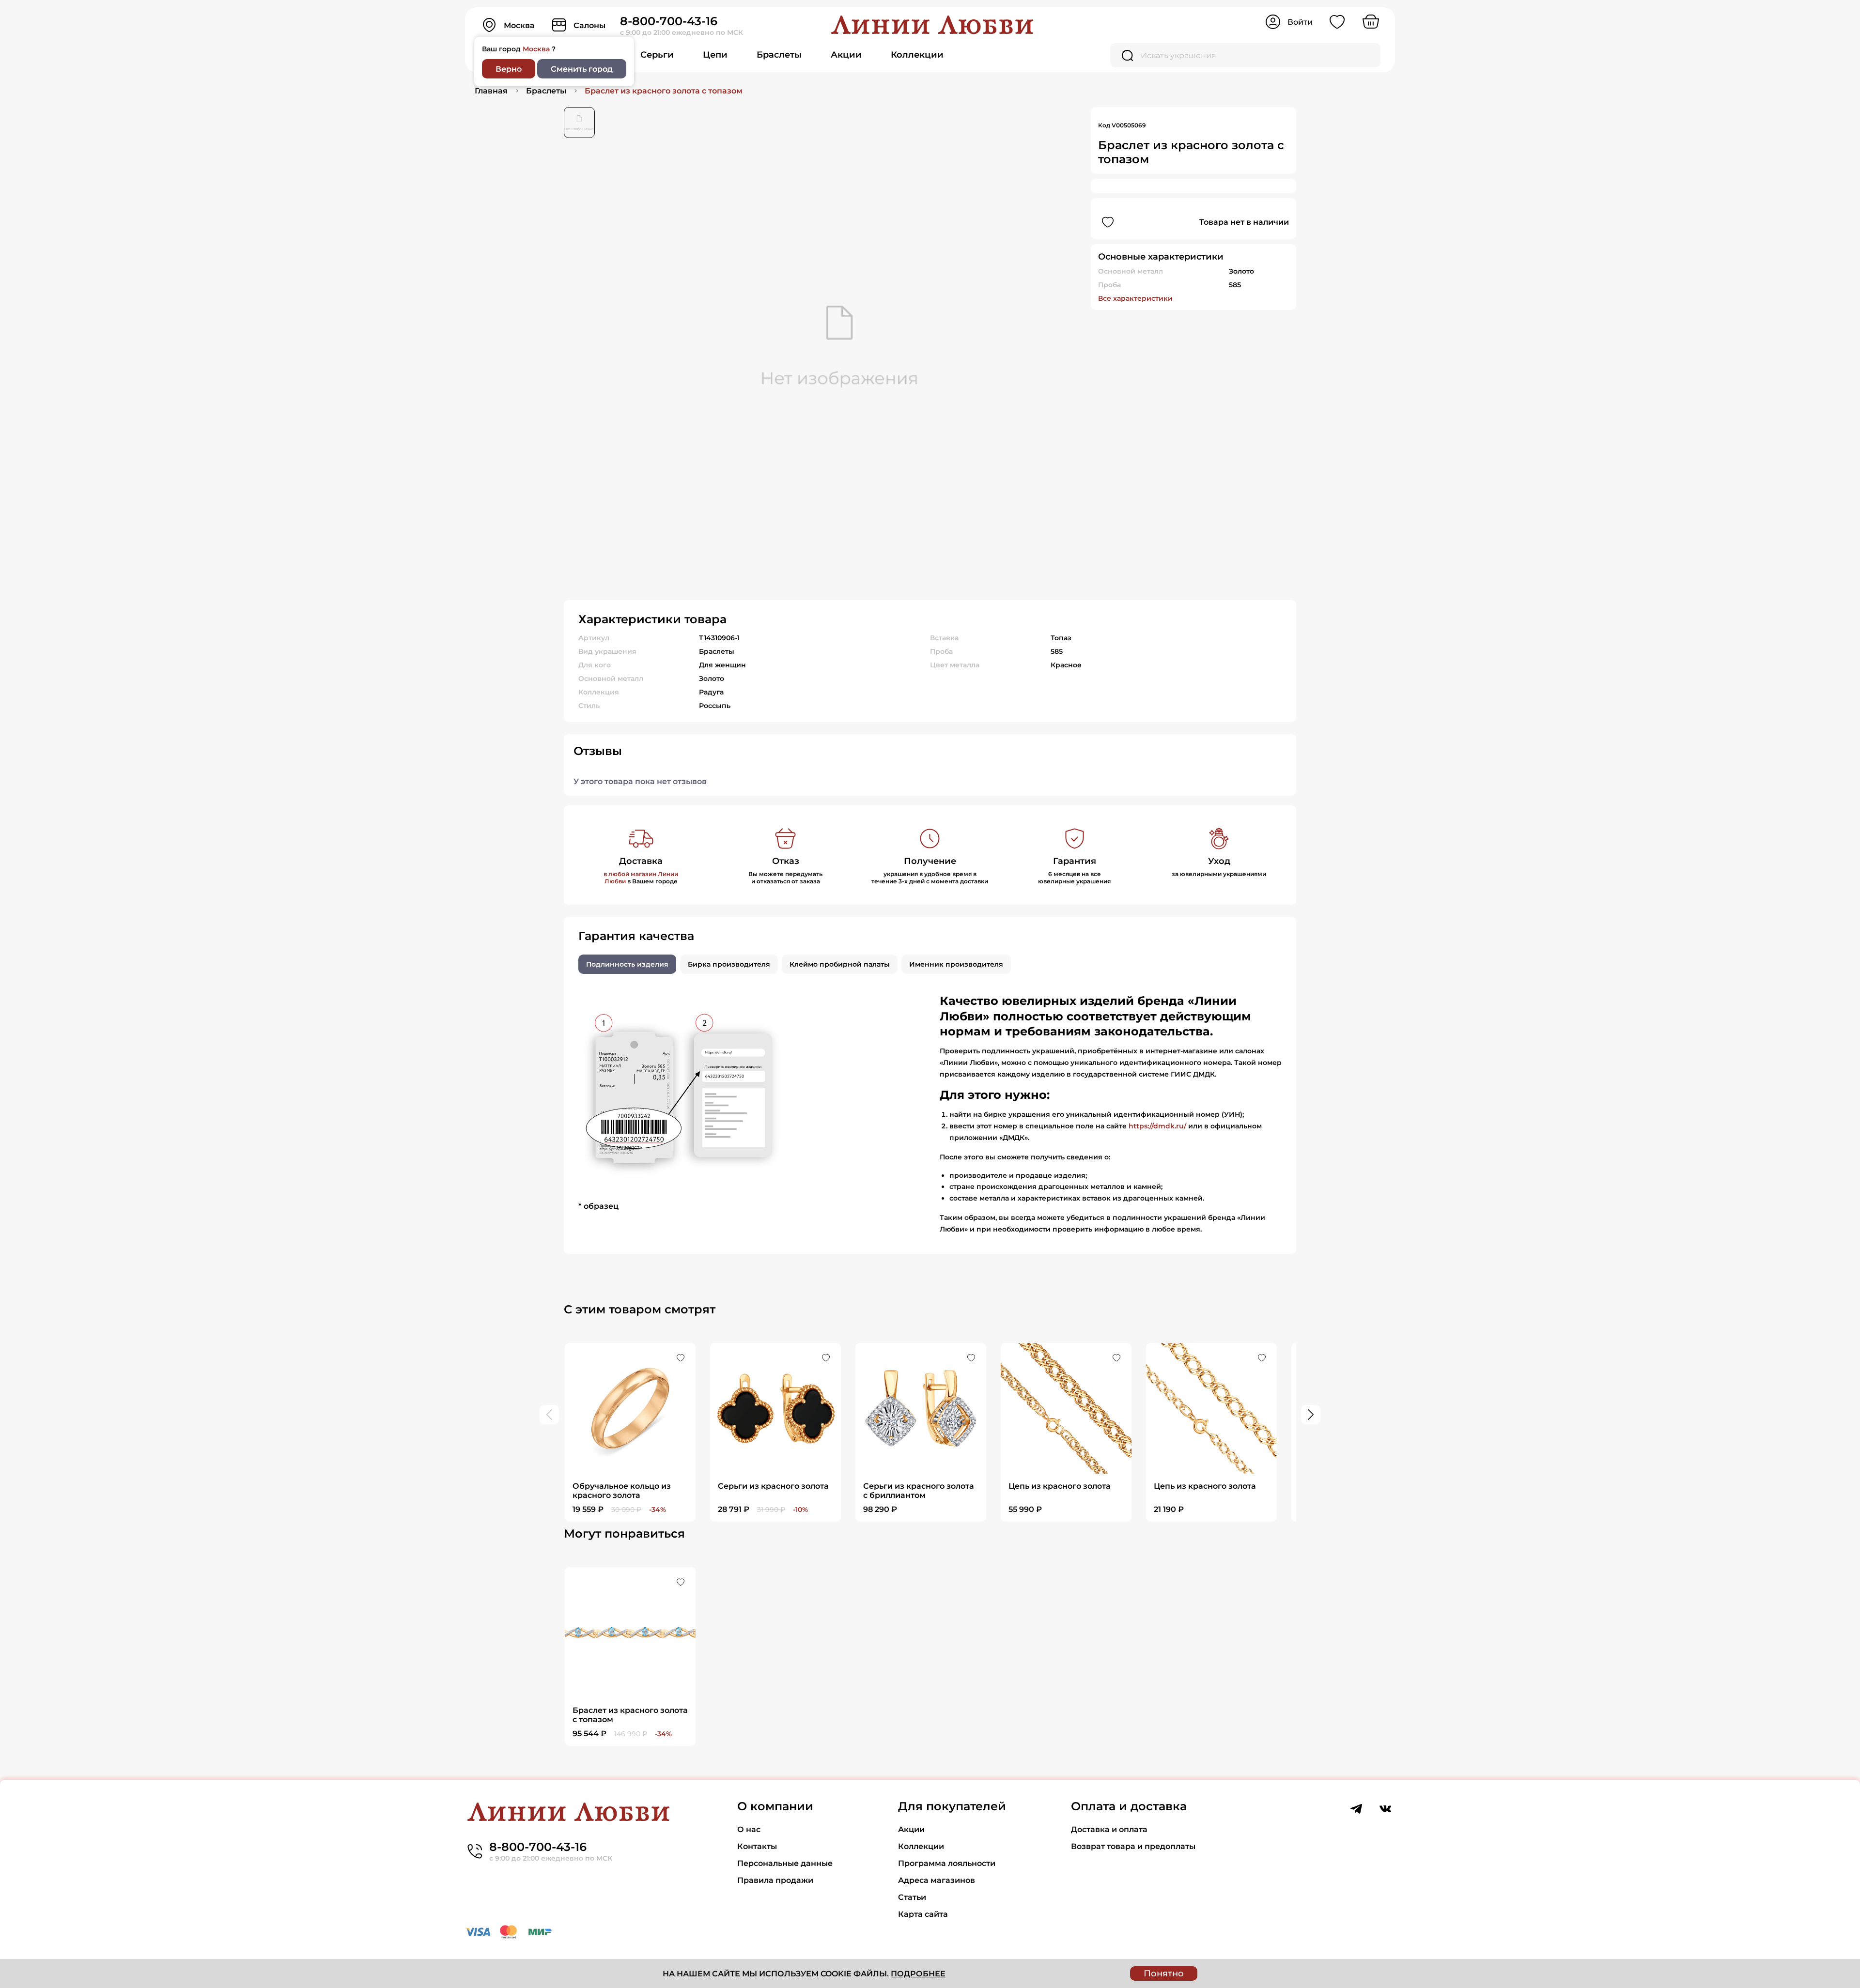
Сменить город (582, 69)
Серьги (657, 55)
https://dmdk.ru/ (1157, 1126)
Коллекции (917, 55)
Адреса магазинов (937, 1880)
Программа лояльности (947, 1863)
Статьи (912, 1897)
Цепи (715, 55)
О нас (749, 1829)
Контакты (757, 1846)
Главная (491, 91)
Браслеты (779, 55)
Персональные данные (785, 1863)
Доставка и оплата (1109, 1829)
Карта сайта (923, 1914)
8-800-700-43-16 (669, 21)
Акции (846, 55)
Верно (509, 69)
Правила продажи (775, 1880)
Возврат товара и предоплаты (1133, 1846)
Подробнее (918, 1974)
